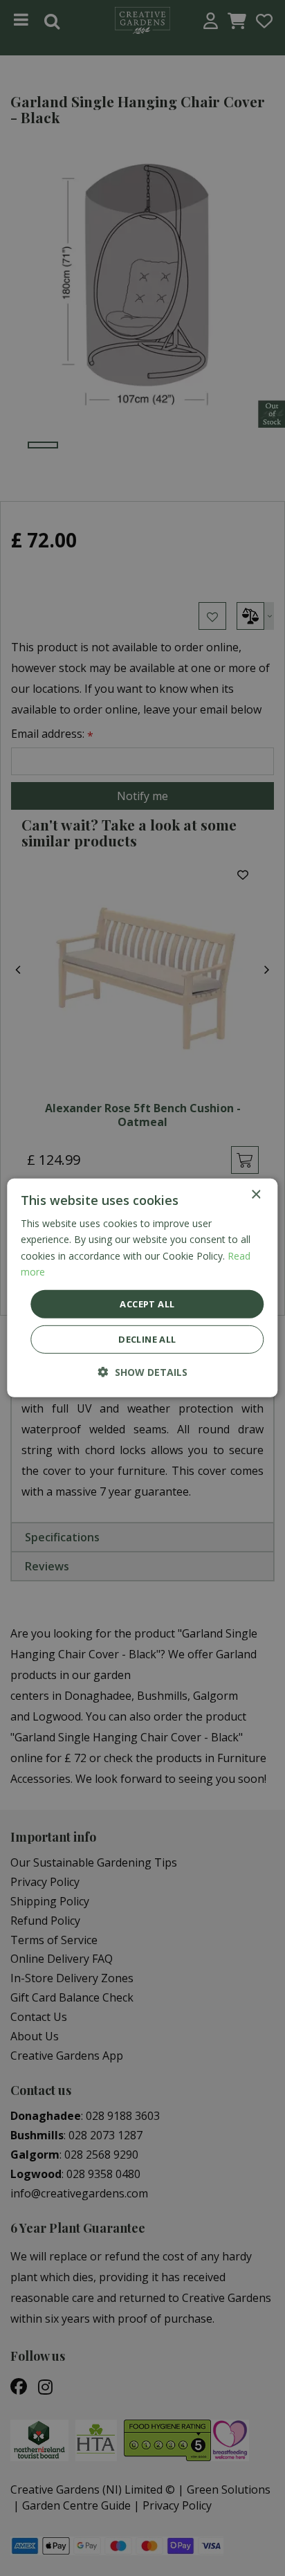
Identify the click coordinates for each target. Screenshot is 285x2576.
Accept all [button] (147, 1304)
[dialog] (142, 1288)
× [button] (256, 1195)
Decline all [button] (147, 1339)
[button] (143, 1372)
